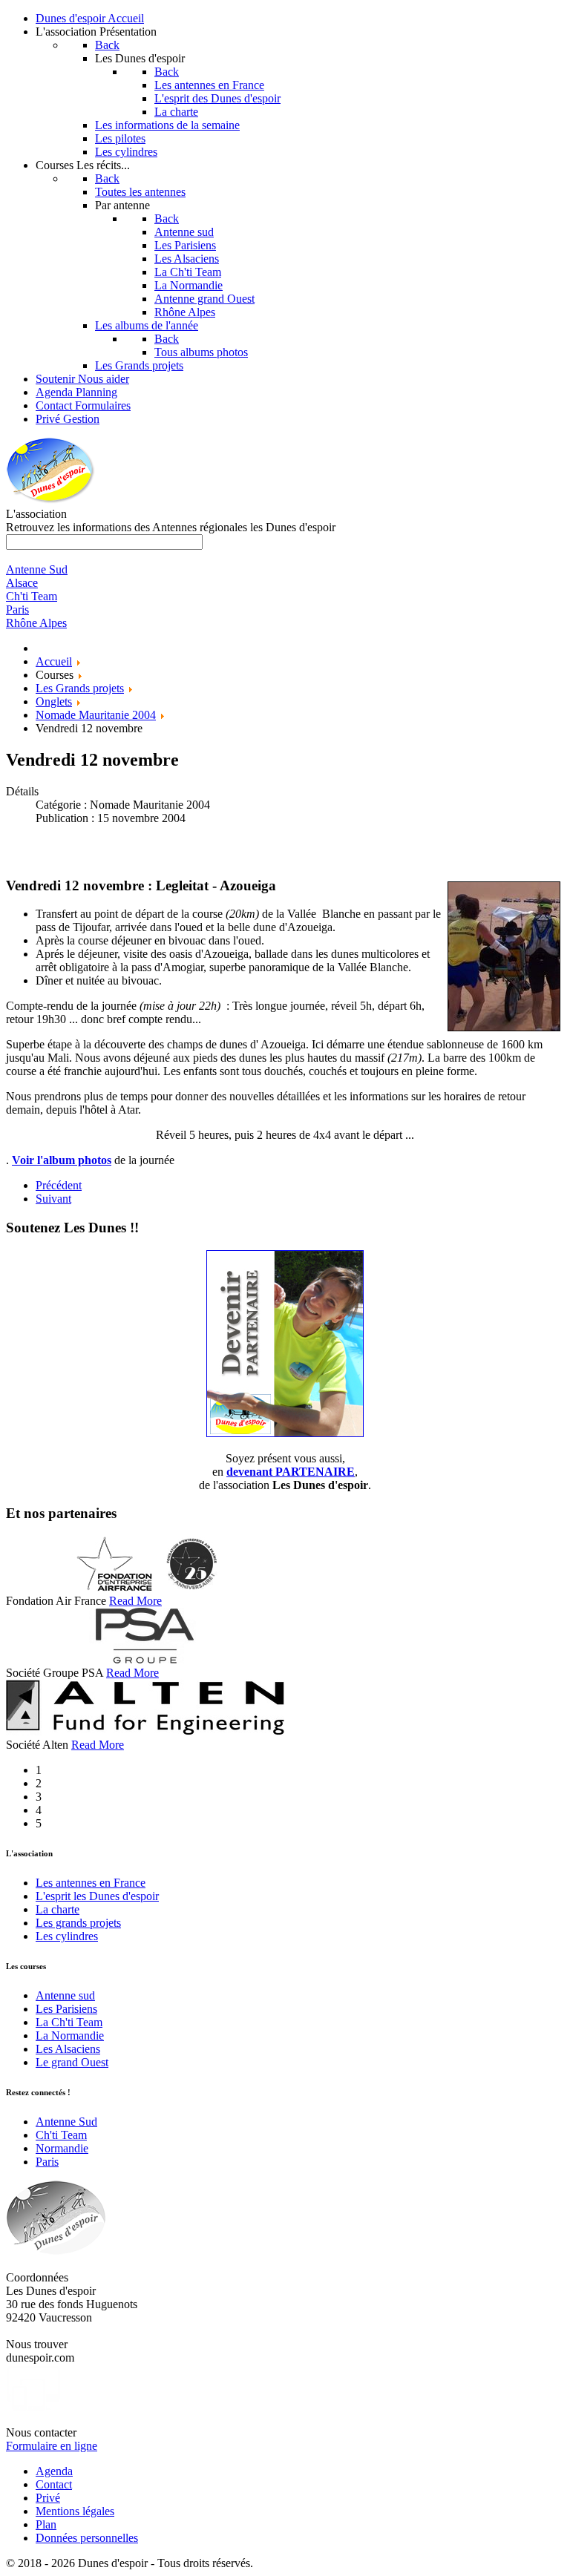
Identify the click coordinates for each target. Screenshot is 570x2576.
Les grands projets (78, 1923)
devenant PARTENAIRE (291, 1472)
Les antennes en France (91, 1883)
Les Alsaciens (68, 2049)
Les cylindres (67, 1936)
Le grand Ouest (72, 2062)
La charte (58, 1909)
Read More (135, 1601)
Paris (47, 2162)
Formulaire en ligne (52, 2446)
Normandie (62, 2148)
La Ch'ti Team (69, 2022)
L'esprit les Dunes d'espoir (97, 1896)
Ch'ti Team (61, 2135)
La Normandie (70, 2035)
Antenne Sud (66, 2122)
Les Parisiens (66, 2009)
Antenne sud (65, 1995)
